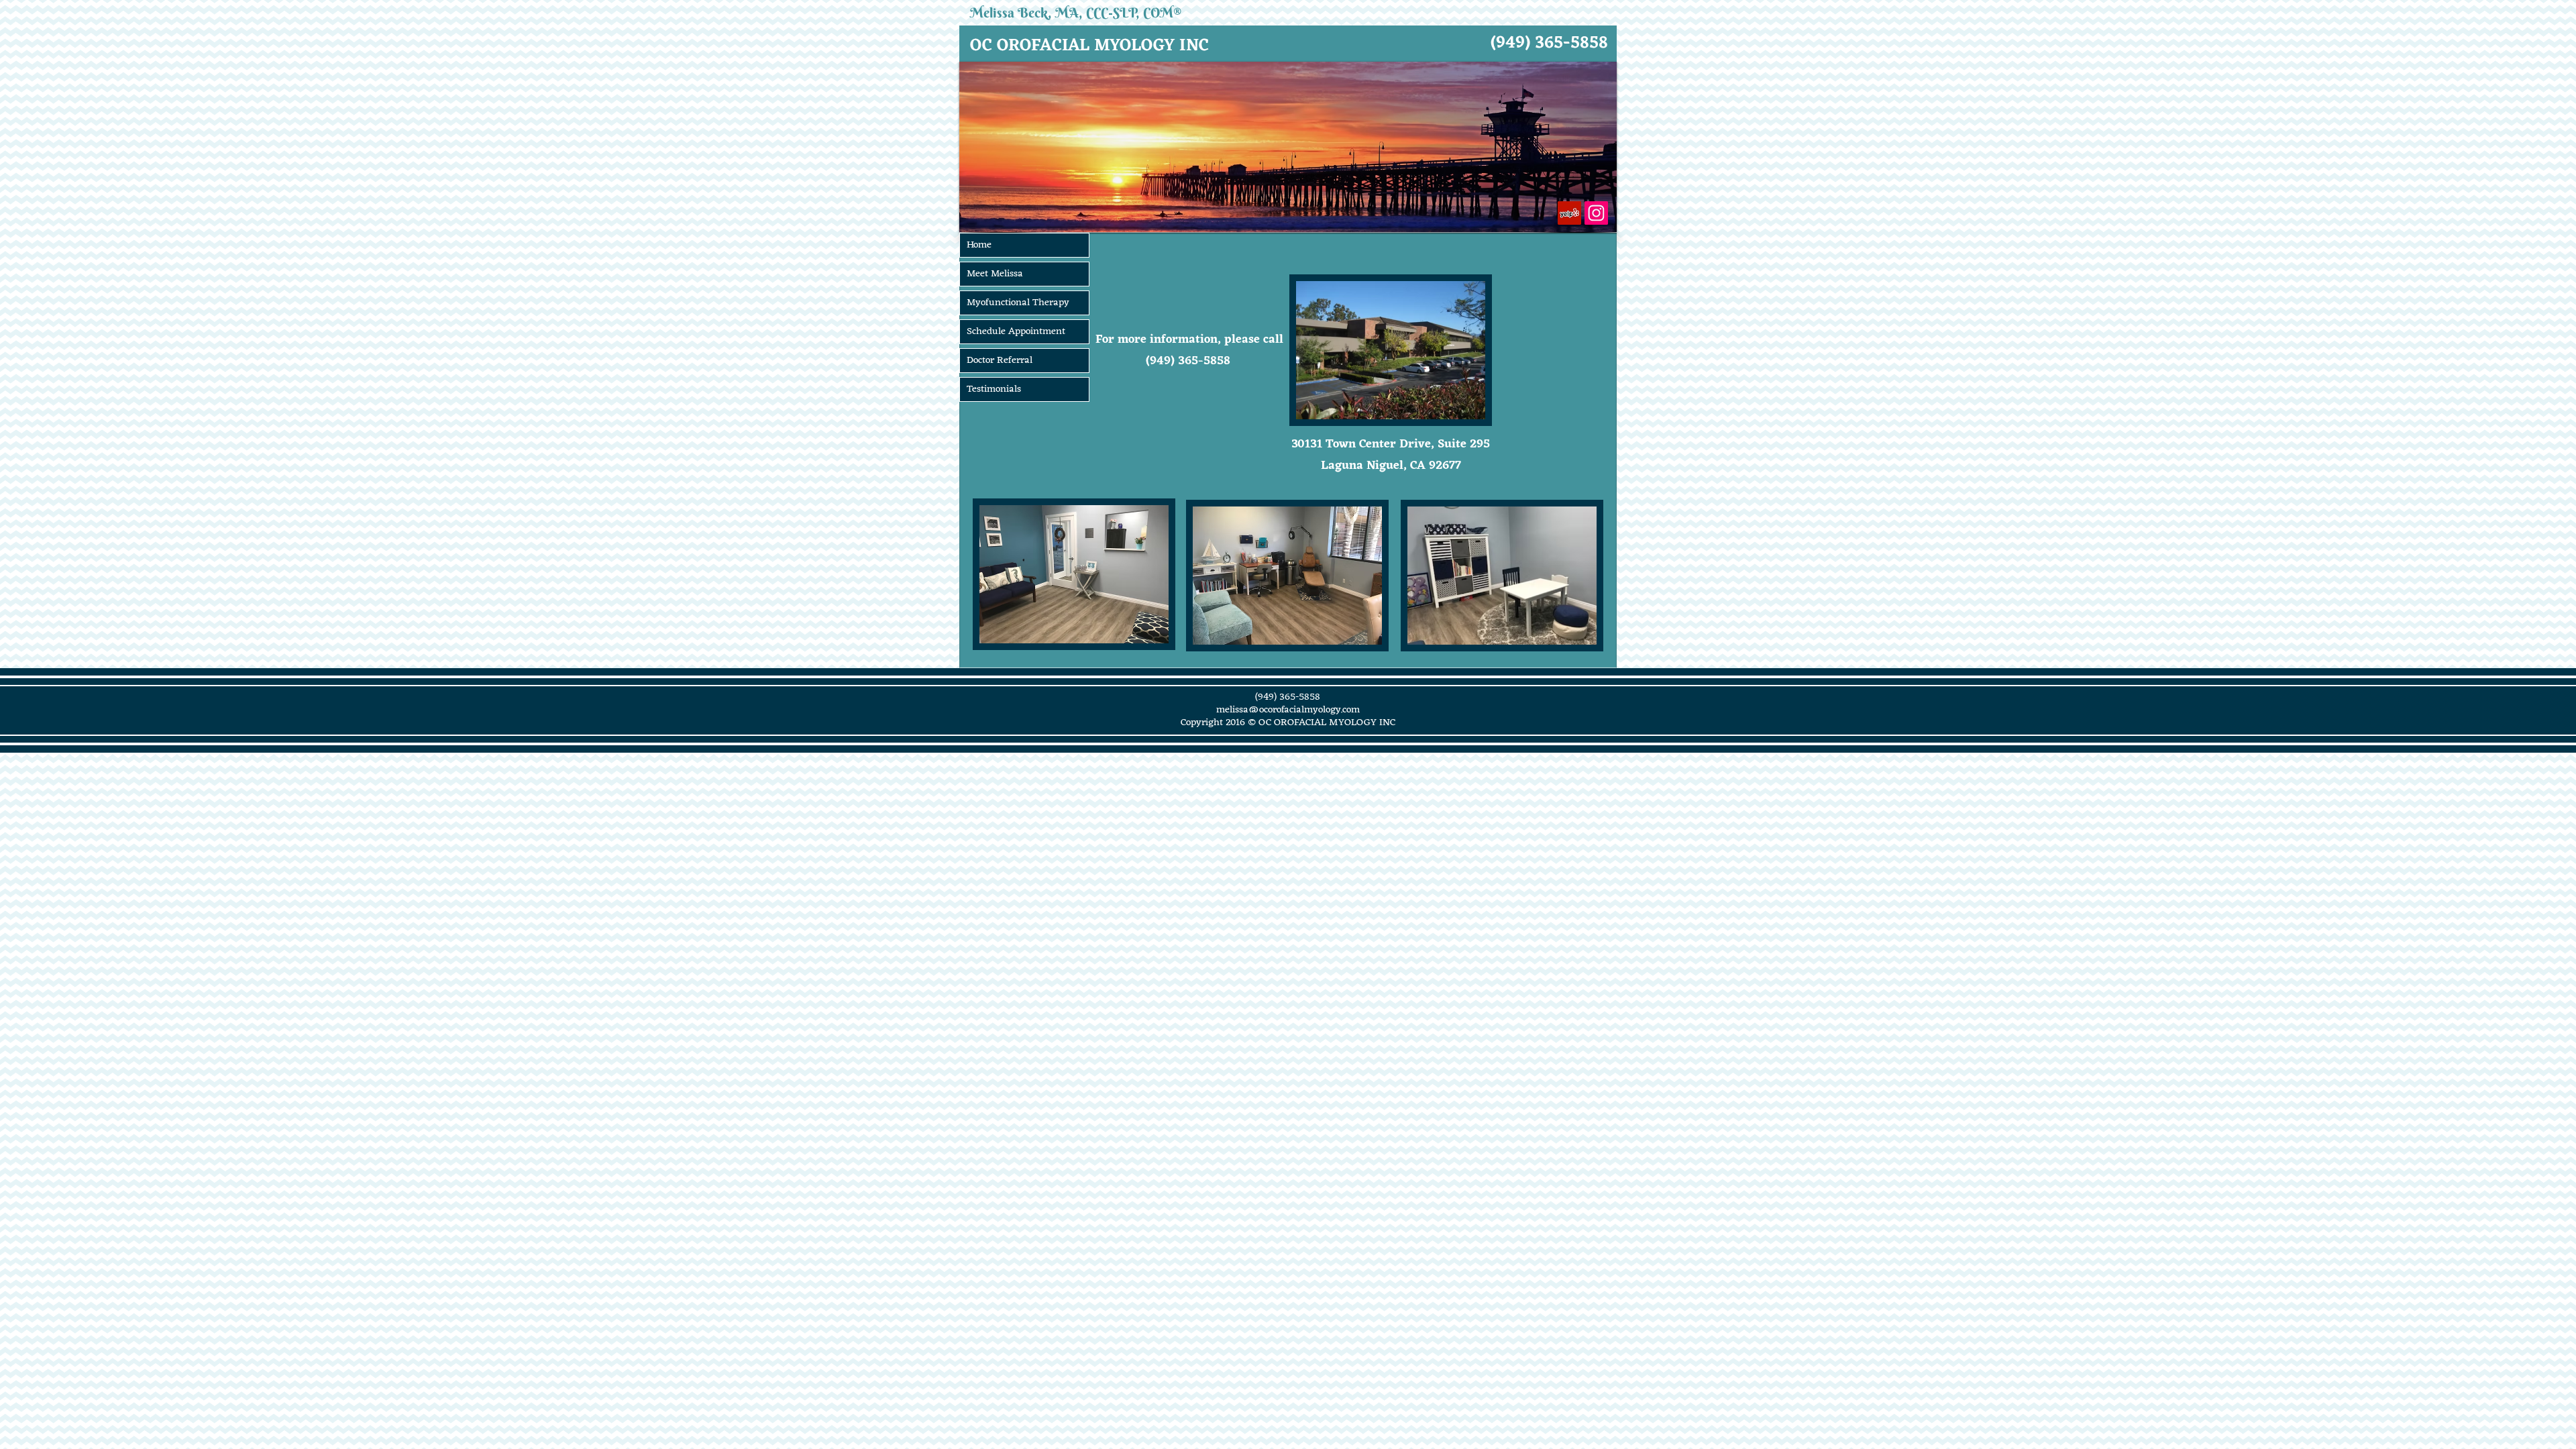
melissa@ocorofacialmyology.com (1288, 710)
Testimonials (994, 389)
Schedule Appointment (1016, 332)
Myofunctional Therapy (1018, 303)
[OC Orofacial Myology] (1569, 213)
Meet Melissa (995, 274)
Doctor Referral (1000, 361)
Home (979, 245)
